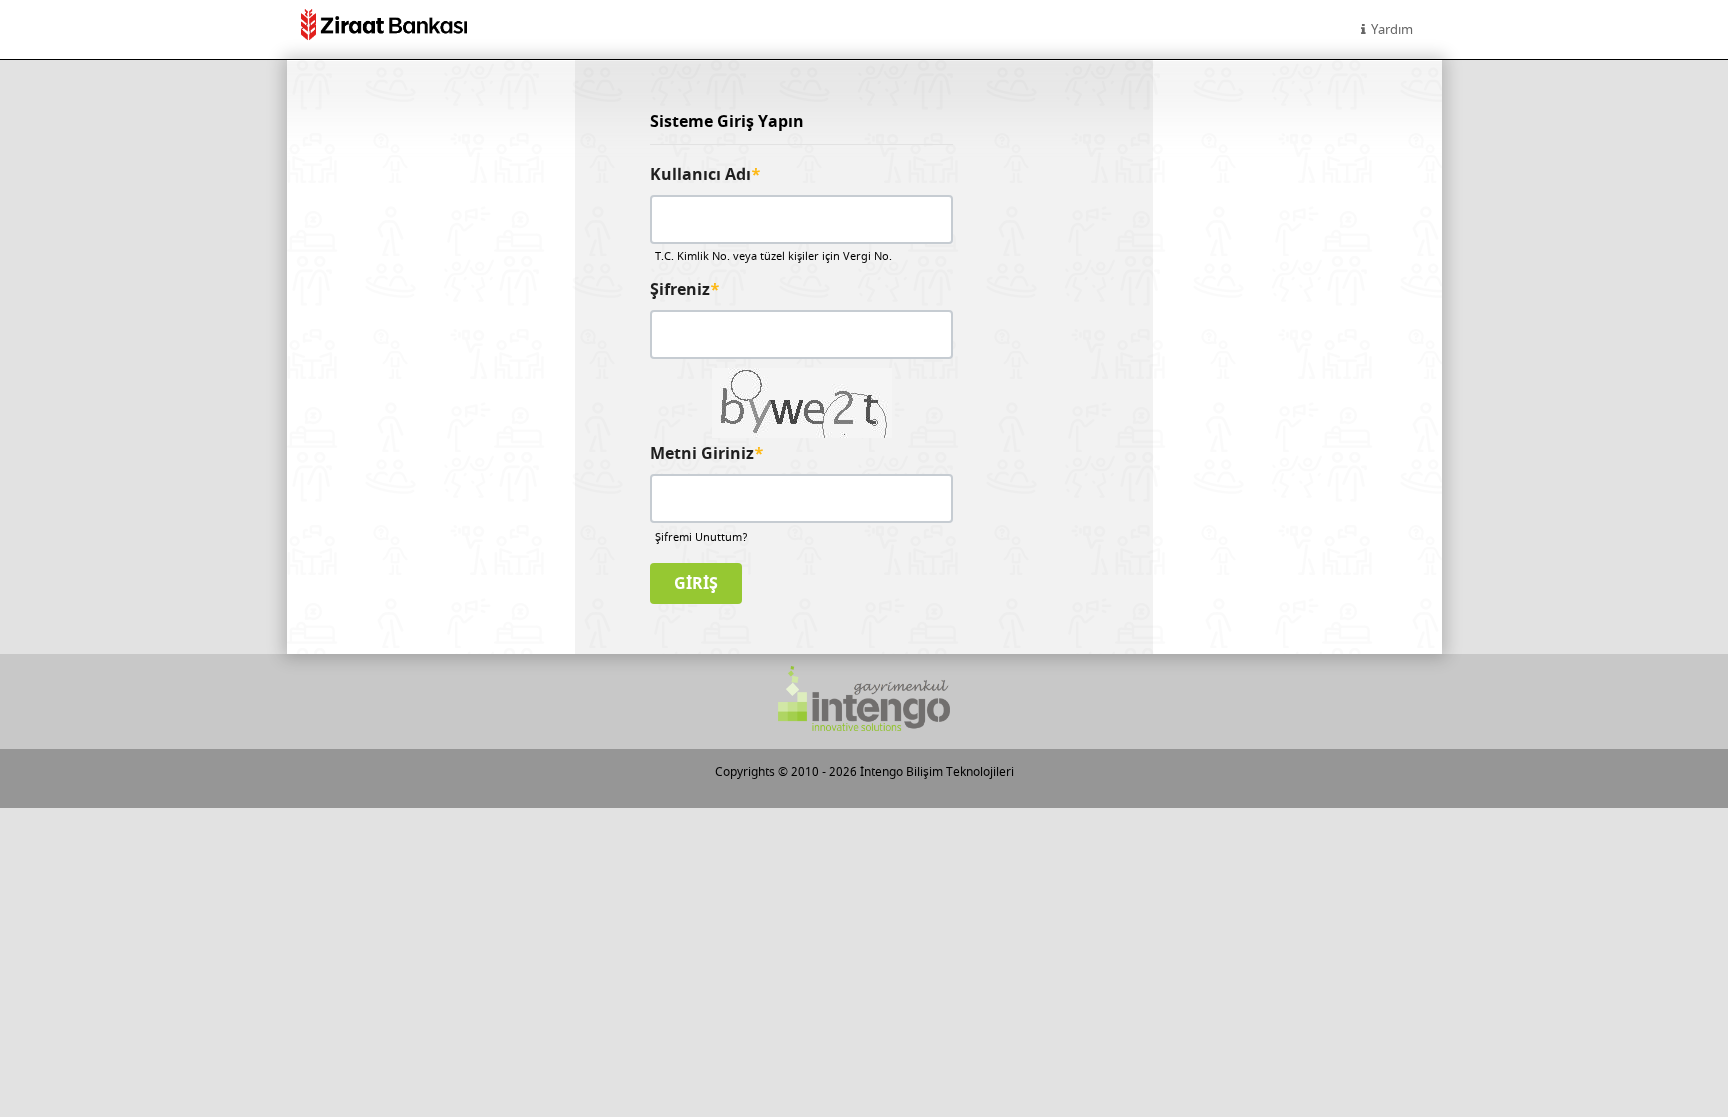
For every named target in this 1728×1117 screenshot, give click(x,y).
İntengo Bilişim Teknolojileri (937, 772)
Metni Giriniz (707, 454)
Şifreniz (685, 290)
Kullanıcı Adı (705, 175)
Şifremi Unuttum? (701, 537)
